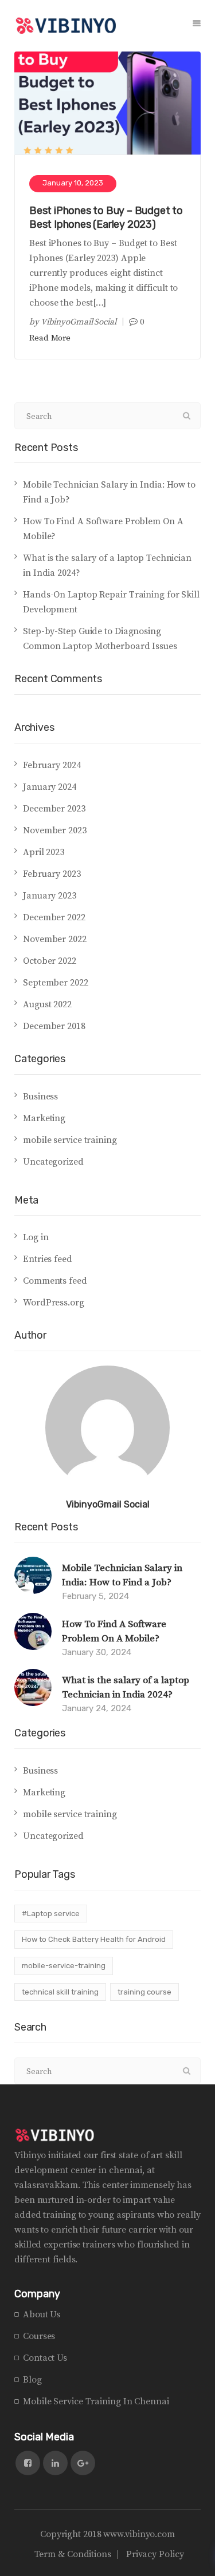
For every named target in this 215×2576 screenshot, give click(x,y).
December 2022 (54, 917)
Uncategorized (53, 1162)
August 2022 (47, 1004)
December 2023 (54, 809)
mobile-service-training (64, 1966)
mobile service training (70, 1140)
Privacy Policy (155, 2554)
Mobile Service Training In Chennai (96, 2401)
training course (144, 1992)
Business (40, 1097)
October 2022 (50, 961)
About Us (42, 2314)
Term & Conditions (73, 2554)
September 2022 (56, 983)
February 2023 (52, 874)
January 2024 (50, 787)
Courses (39, 2336)
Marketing (44, 1118)
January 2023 (50, 896)
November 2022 (55, 939)
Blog (32, 2380)
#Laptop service (51, 1914)
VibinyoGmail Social (79, 322)
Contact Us (45, 2358)
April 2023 (44, 852)
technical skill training (60, 1992)
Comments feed (55, 1281)
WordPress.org (54, 1303)
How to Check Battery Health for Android (94, 1939)
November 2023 (55, 830)
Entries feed (48, 1259)
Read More (50, 338)
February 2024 (52, 765)
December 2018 (54, 1026)
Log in (36, 1237)
